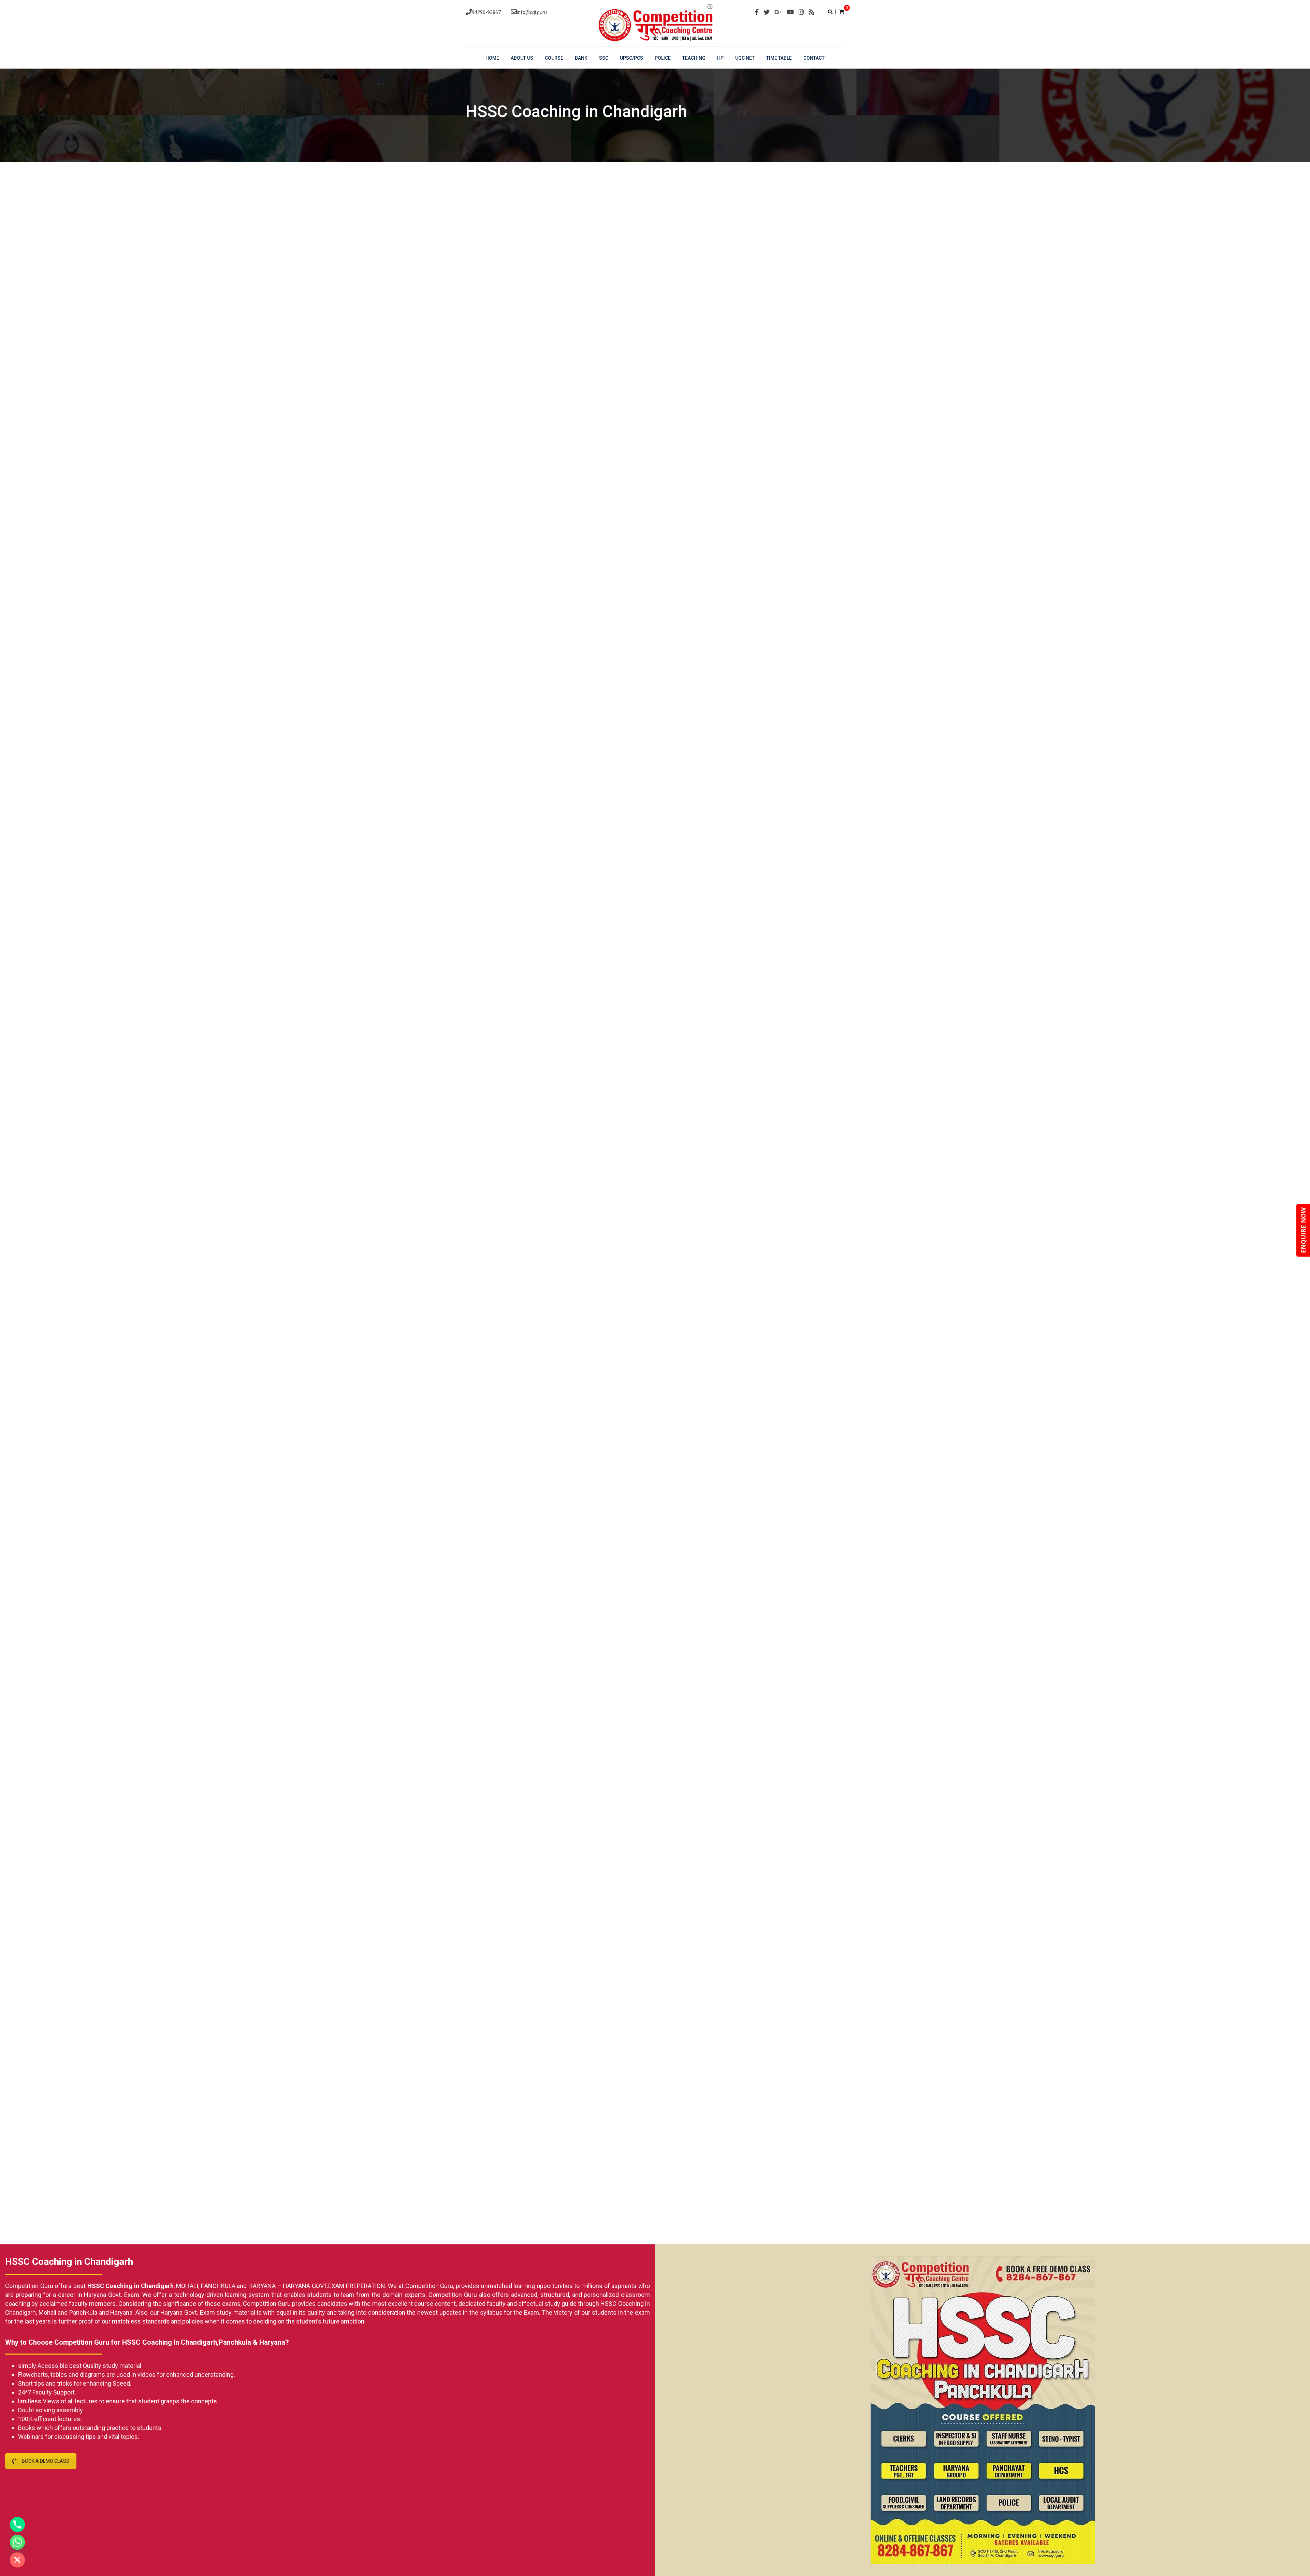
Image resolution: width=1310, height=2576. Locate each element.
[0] (842, 12)
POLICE (663, 58)
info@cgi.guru (532, 12)
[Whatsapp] (17, 2542)
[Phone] (17, 2524)
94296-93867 (486, 12)
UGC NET (745, 58)
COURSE (554, 58)
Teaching (694, 58)
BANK (581, 58)
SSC (604, 58)
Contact (814, 58)
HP (720, 58)
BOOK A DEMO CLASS (46, 2461)
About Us (522, 58)
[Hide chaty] (17, 2560)
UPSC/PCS (631, 58)
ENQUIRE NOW (1303, 1230)
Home (492, 58)
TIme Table (779, 58)
